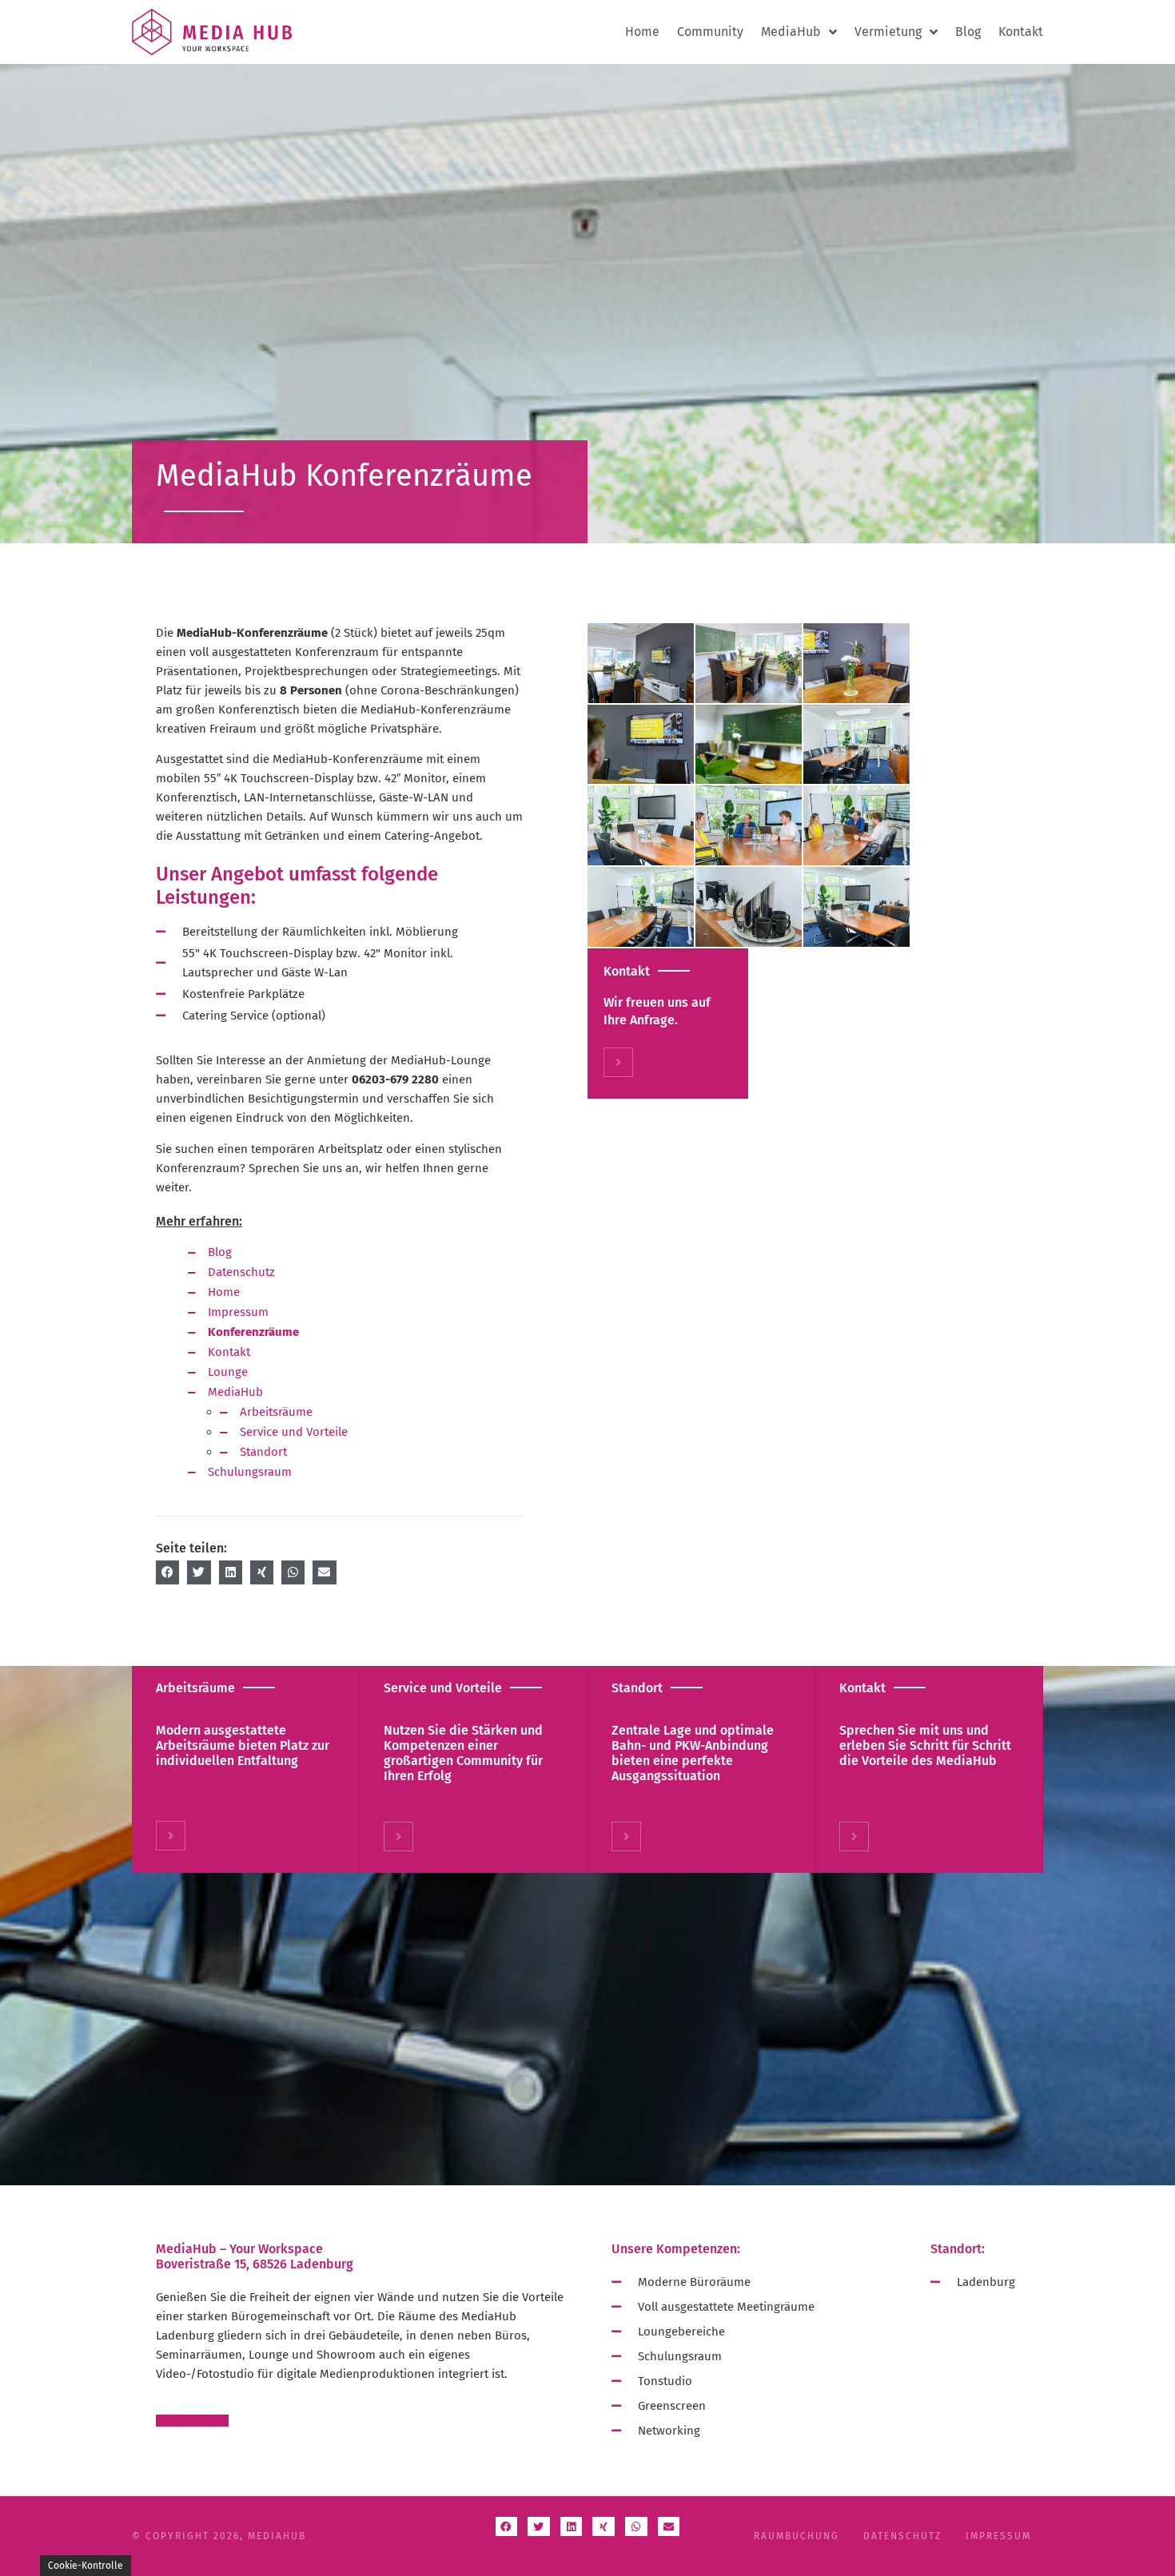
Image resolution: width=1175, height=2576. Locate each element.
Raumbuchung (797, 2536)
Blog (968, 32)
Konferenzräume (253, 1332)
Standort (263, 1452)
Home (642, 32)
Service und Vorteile (294, 1432)
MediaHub (235, 1392)
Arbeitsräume (276, 1412)
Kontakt (1021, 32)
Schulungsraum (250, 1472)
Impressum (238, 1312)
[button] (167, 1572)
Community (710, 32)
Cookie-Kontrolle (86, 2566)
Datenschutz (241, 1272)
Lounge (228, 1372)
